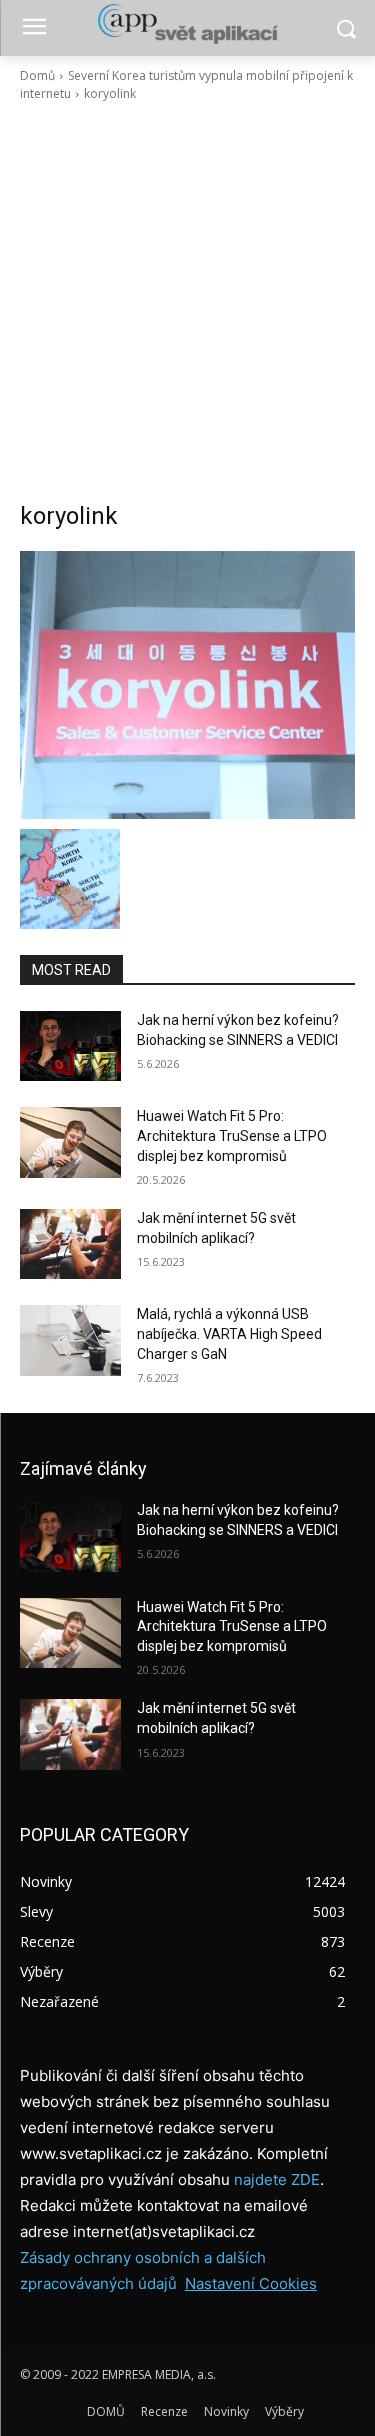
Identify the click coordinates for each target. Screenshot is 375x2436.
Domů (37, 75)
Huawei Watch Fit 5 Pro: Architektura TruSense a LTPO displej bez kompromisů (232, 1135)
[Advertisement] (187, 301)
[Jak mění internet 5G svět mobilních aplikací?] (70, 1244)
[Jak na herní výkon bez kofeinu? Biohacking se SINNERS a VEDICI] (70, 1046)
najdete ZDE (277, 2179)
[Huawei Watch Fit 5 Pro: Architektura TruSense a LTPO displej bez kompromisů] (70, 1142)
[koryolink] (187, 685)
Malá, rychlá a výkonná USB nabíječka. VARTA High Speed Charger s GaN (229, 1333)
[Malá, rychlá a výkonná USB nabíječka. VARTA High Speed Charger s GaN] (70, 1340)
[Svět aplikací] (187, 24)
